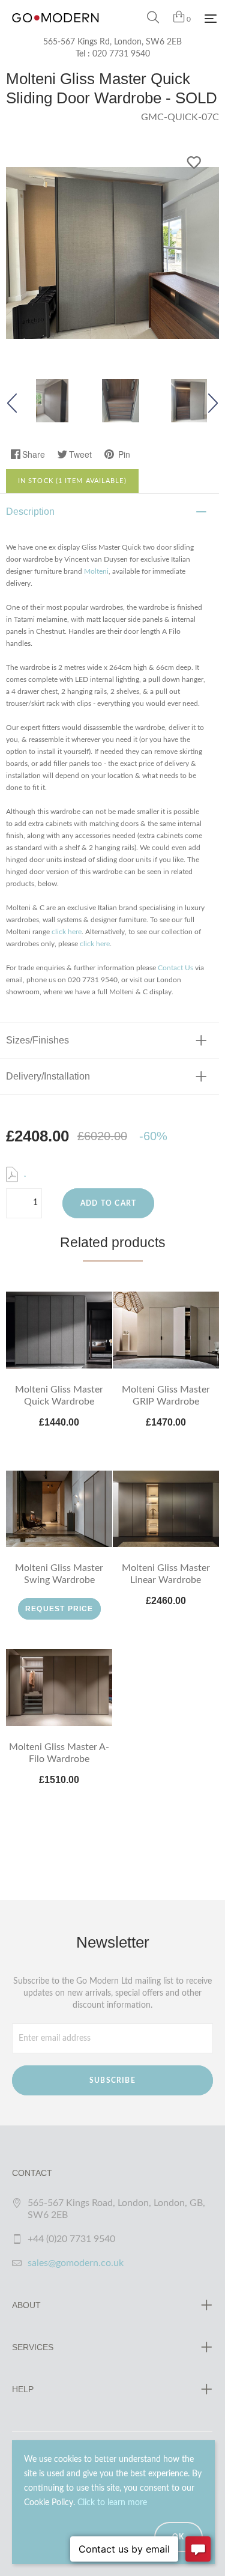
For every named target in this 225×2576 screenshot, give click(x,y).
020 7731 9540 (121, 54)
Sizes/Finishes (37, 1040)
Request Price (59, 1609)
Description (30, 512)
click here (67, 932)
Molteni (96, 571)
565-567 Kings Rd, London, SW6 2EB (112, 42)
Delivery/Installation (48, 1076)
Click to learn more (112, 2503)
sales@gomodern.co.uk (76, 2263)
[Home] (55, 30)
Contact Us (175, 968)
